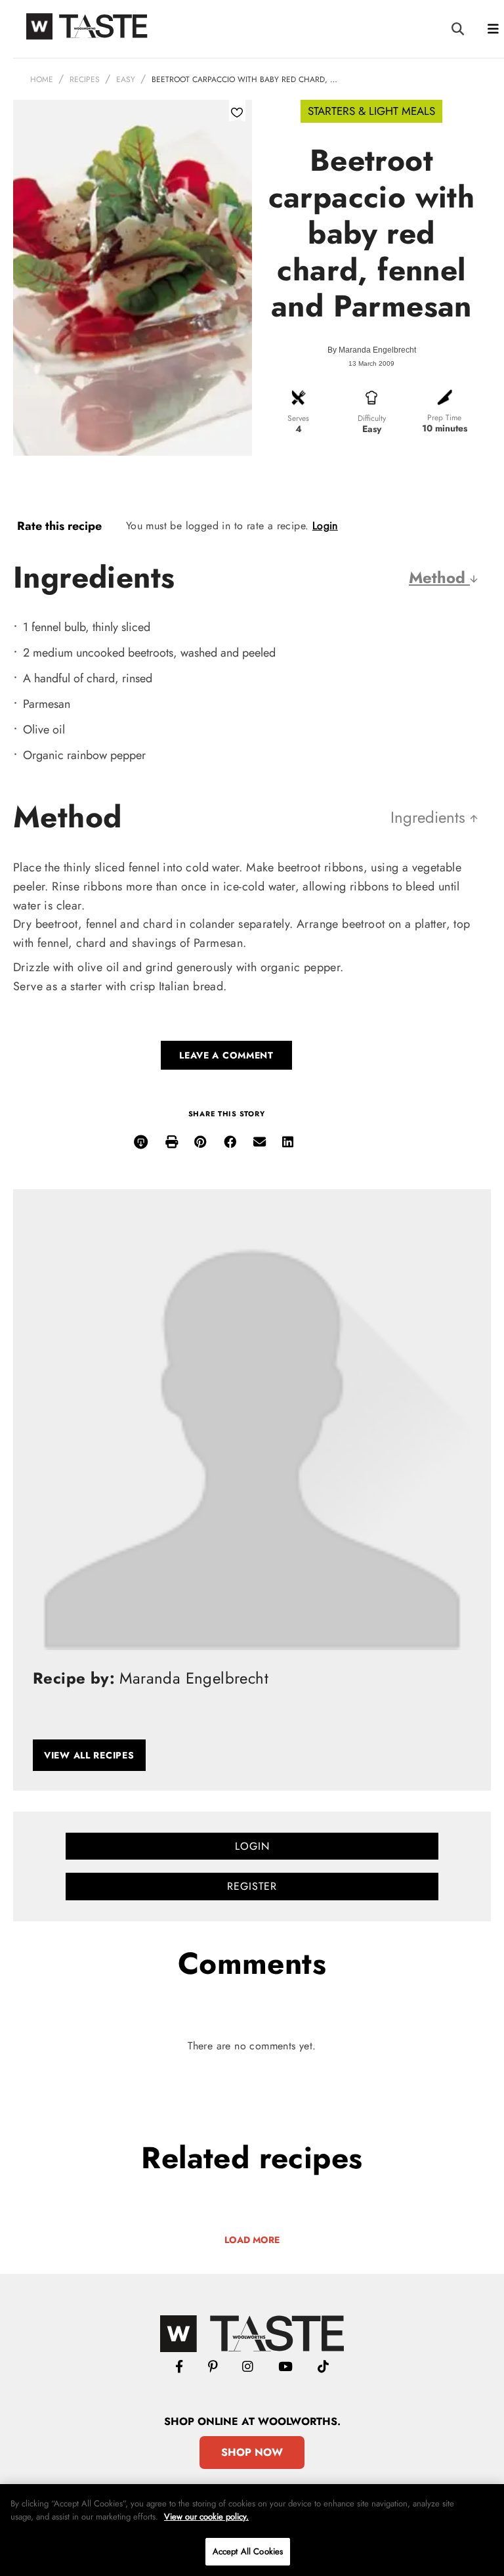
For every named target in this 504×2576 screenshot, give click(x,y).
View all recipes (89, 1755)
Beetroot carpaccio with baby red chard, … (244, 79)
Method (439, 578)
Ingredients (430, 817)
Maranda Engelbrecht (377, 350)
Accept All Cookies (248, 2551)
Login (325, 526)
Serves (298, 418)
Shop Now (252, 2452)
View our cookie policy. (206, 2517)
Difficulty (372, 418)
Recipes (85, 79)
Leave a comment (226, 1055)
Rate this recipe (59, 526)
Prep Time (444, 418)
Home (42, 79)
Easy (126, 79)
